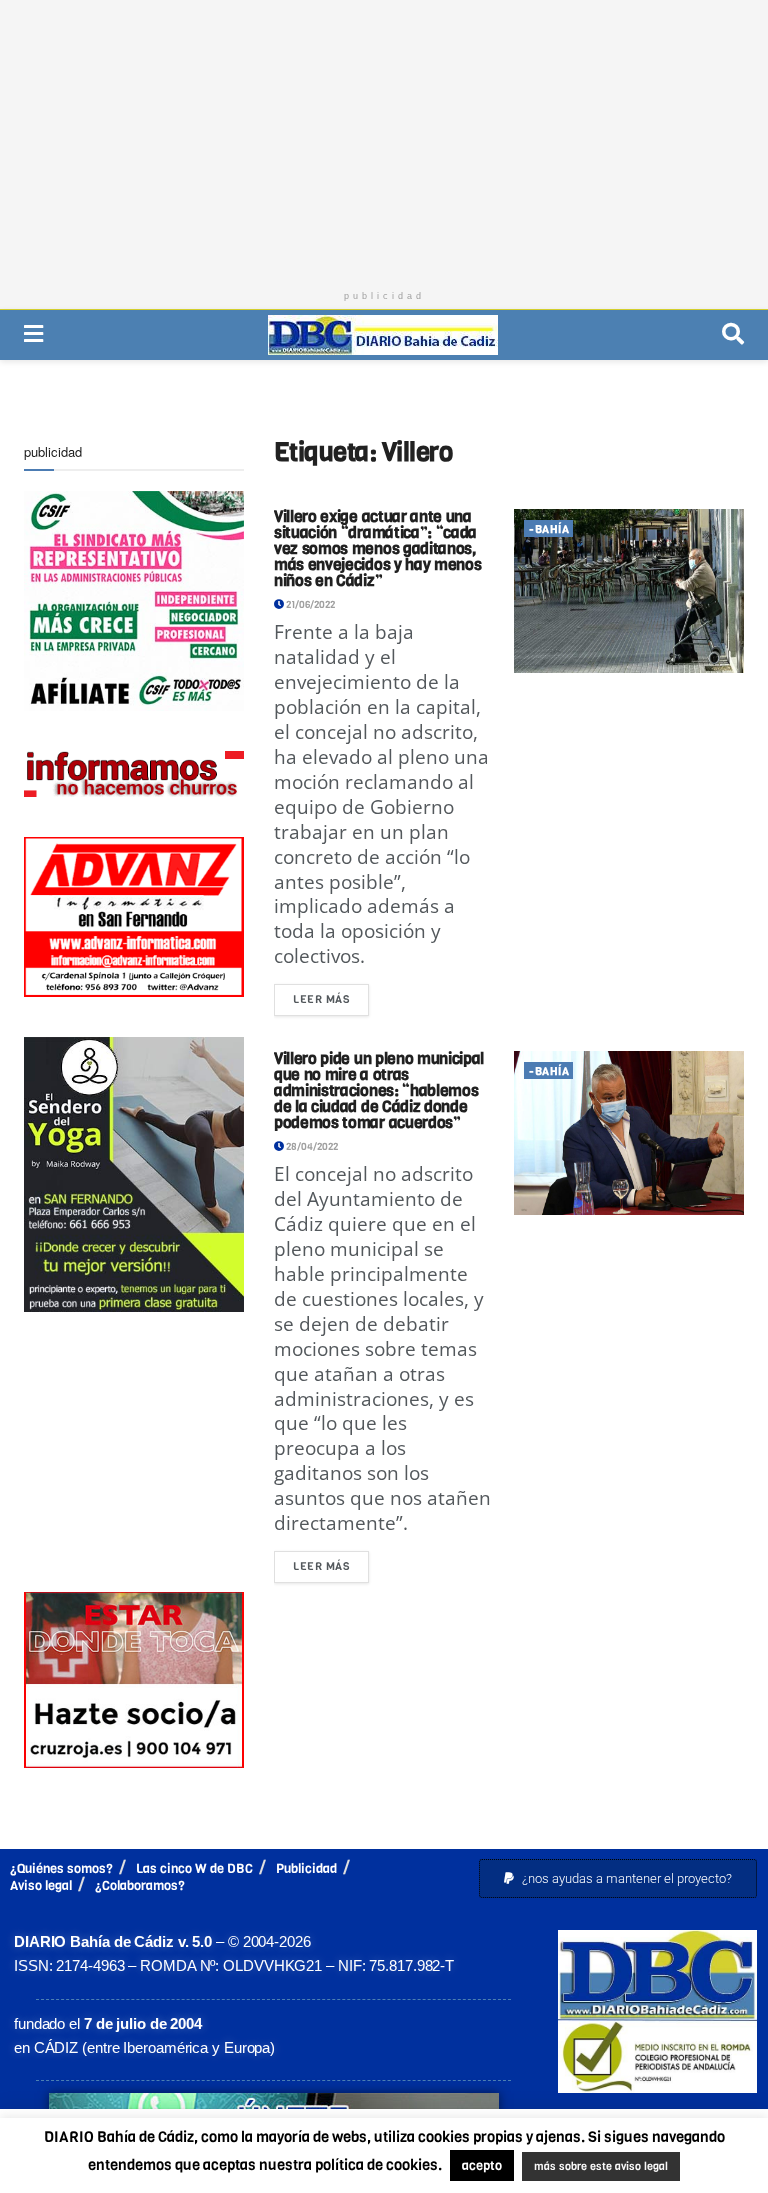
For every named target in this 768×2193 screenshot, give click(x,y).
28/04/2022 (311, 1146)
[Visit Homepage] (383, 335)
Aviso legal (41, 1885)
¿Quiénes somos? (61, 1868)
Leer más (331, 995)
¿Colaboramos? (140, 1885)
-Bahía (549, 529)
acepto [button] (482, 2165)
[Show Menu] (33, 334)
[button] (618, 1878)
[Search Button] (733, 334)
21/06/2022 (309, 604)
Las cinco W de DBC (194, 1868)
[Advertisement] (384, 140)
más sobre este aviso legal (601, 2166)
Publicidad (306, 1868)
